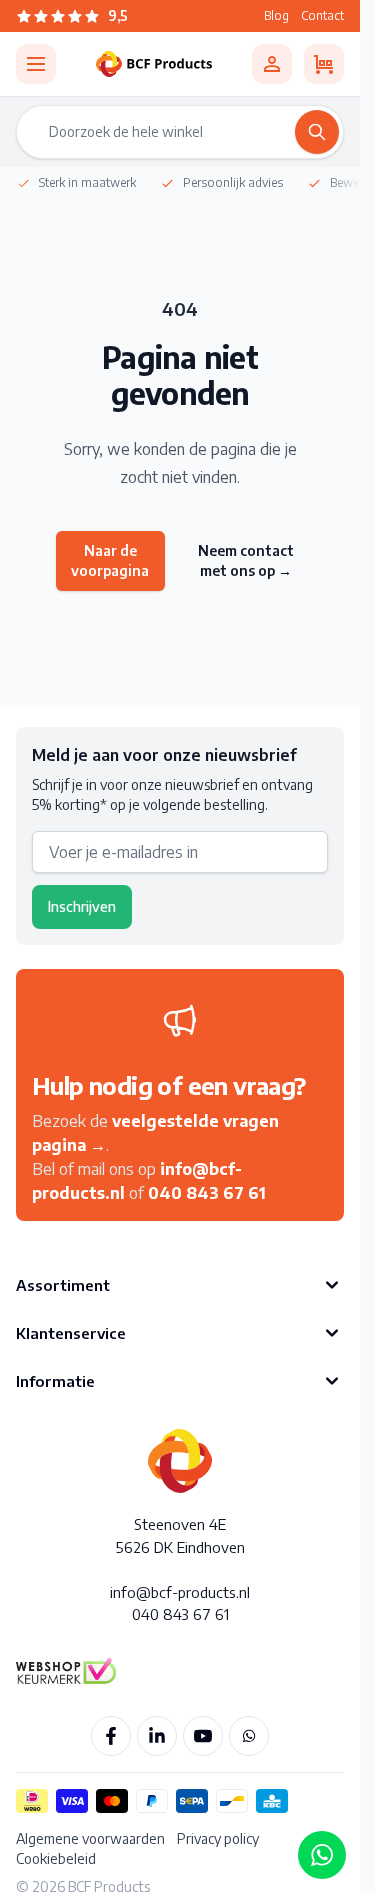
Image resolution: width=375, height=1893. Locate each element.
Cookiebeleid (56, 1858)
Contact (322, 15)
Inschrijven (82, 906)
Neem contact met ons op (246, 560)
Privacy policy (218, 1838)
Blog (276, 15)
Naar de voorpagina (110, 560)
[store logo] (154, 64)
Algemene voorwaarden (90, 1838)
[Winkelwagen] (324, 64)
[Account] (272, 64)
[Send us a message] (322, 1855)
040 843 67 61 (207, 1193)
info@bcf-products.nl (180, 1592)
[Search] (317, 132)
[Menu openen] (36, 64)
